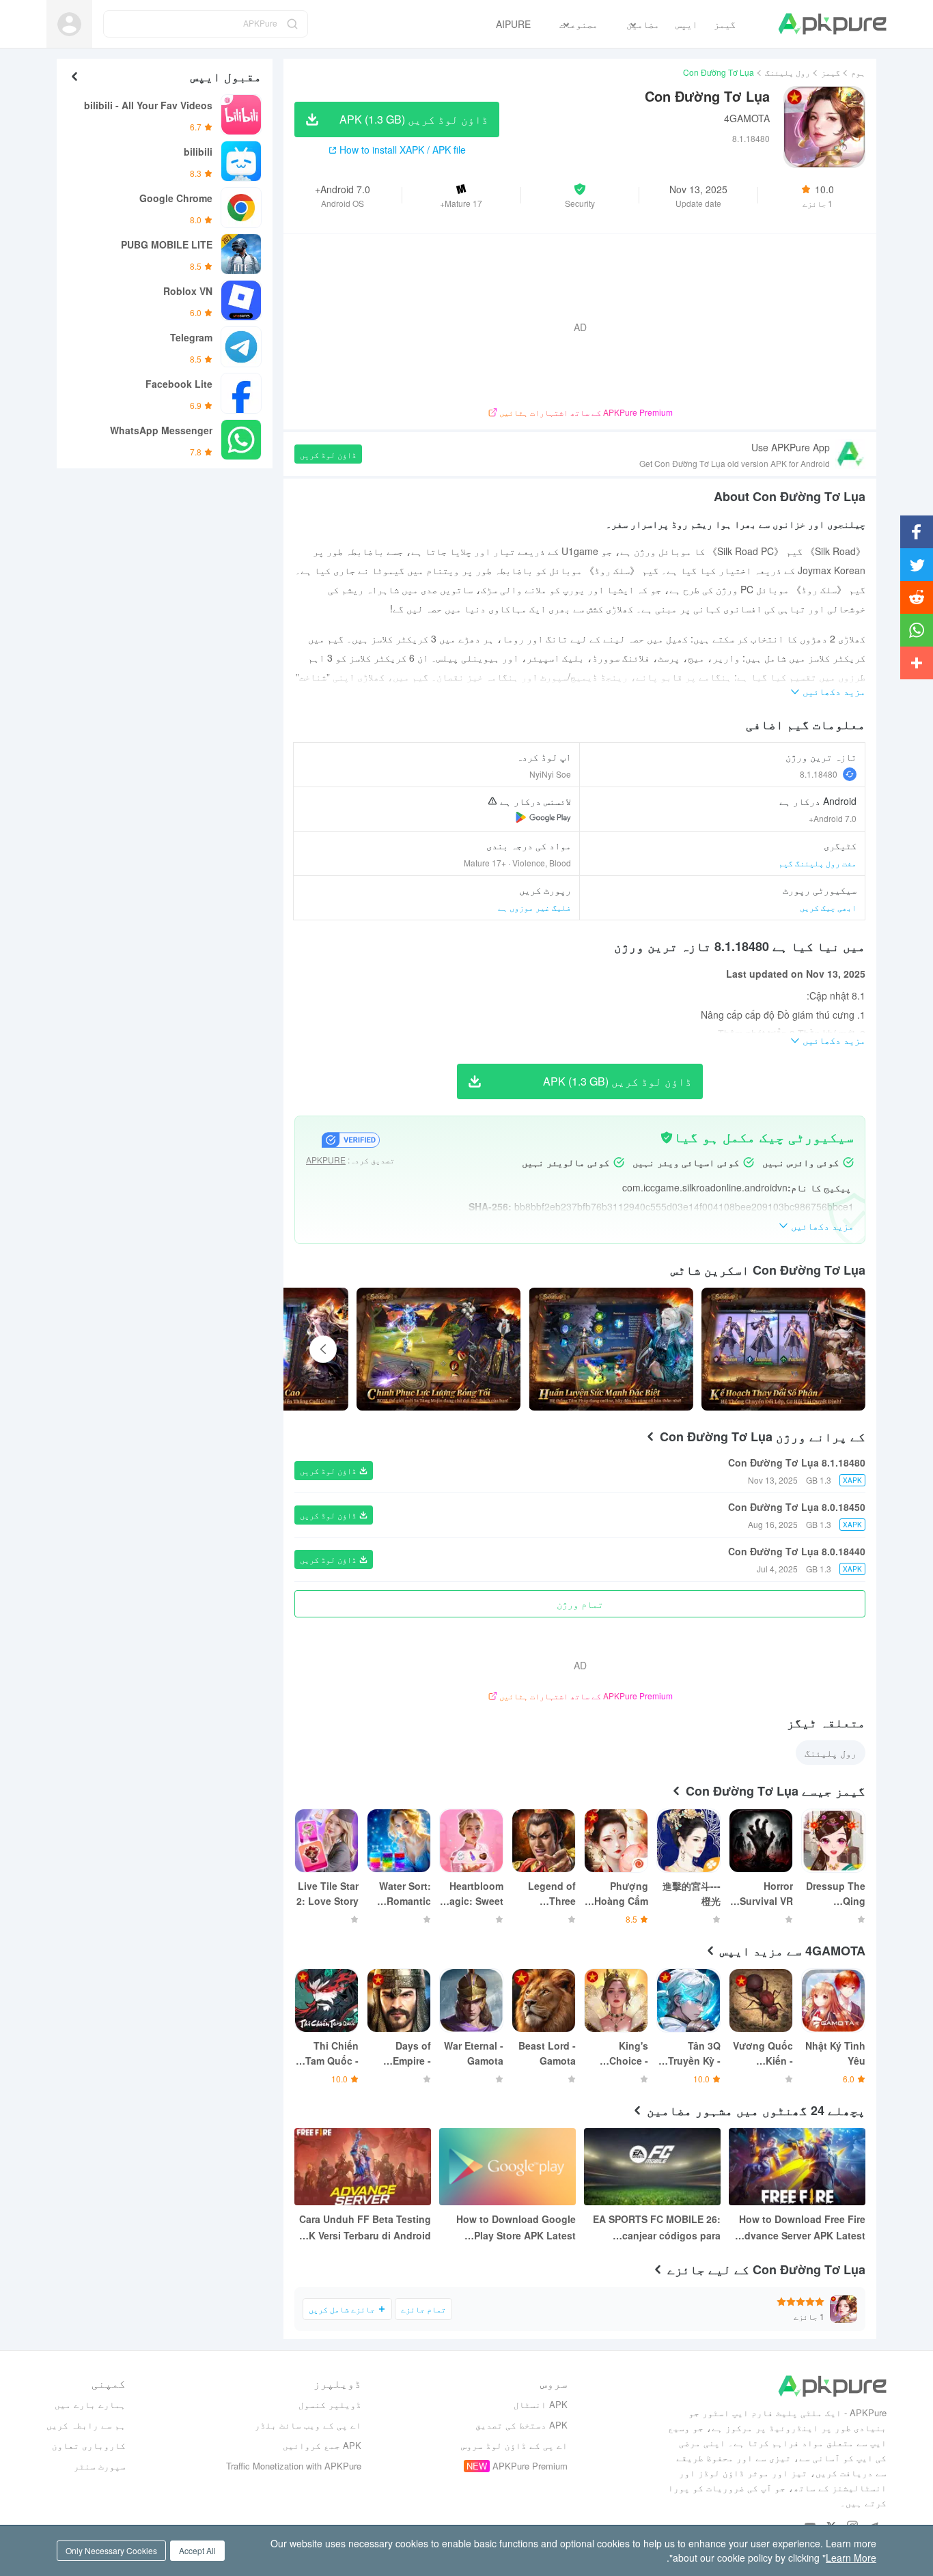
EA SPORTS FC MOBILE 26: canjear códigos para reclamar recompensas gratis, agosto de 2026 (657, 2228)
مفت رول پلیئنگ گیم (818, 863)
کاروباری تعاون (89, 2445)
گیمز (831, 72)
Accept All (197, 2550)
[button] (580, 195)
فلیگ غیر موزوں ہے (534, 907)
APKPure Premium (530, 2466)
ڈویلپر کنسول (330, 2404)
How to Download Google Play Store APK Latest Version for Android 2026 (516, 2228)
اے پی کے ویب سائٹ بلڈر (308, 2425)
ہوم (858, 72)
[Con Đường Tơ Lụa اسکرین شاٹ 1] (611, 1349)
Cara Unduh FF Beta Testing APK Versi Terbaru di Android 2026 (363, 2228)
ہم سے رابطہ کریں (86, 2425)
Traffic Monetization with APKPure (294, 2466)
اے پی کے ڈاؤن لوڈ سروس (514, 2445)
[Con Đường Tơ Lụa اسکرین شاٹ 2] (438, 1349)
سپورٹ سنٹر (100, 2466)
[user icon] (69, 24)
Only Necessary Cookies (111, 2550)
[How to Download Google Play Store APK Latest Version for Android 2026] (507, 2167)
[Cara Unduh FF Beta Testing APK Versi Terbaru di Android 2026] (363, 2167)
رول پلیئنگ (788, 72)
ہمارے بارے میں (90, 2404)
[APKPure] (832, 24)
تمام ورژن (580, 1604)
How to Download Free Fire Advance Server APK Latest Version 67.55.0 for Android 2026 (802, 2228)
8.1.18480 (819, 774)
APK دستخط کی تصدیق (521, 2425)
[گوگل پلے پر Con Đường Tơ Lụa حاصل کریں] (543, 817)
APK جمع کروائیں (322, 2445)
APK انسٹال (541, 2404)
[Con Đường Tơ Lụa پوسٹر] (783, 1349)
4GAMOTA (747, 118)
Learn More (851, 2558)
